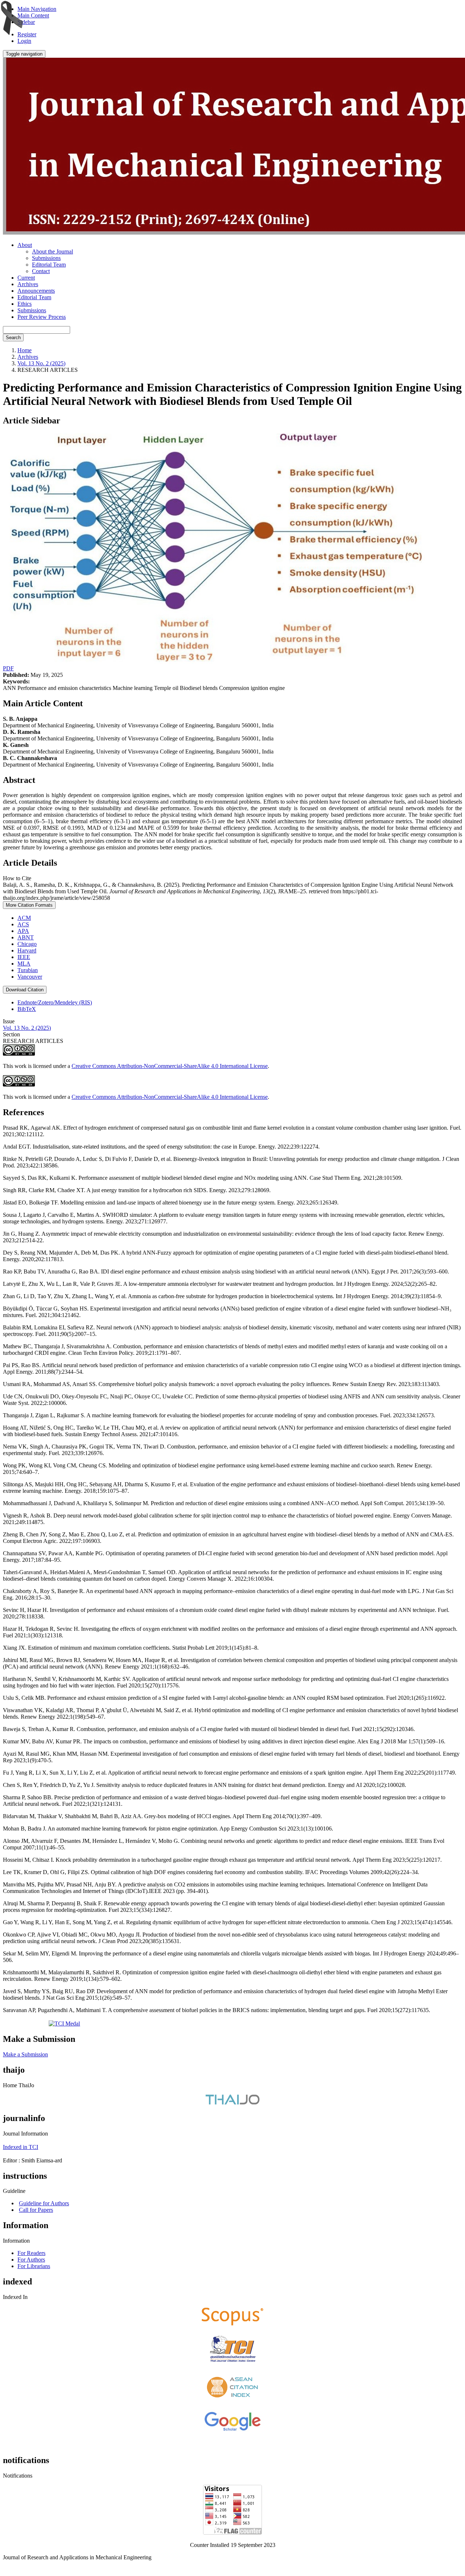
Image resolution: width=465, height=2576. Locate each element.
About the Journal (52, 251)
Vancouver (30, 977)
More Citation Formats (29, 905)
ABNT (26, 937)
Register (27, 34)
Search (13, 338)
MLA (24, 964)
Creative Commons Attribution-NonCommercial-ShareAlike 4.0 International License (170, 1066)
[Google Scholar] (232, 2432)
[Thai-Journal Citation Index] (232, 2364)
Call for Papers (36, 2210)
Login (24, 41)
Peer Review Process (42, 317)
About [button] (25, 245)
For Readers (31, 2253)
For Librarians (34, 2266)
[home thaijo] (232, 2103)
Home (25, 350)
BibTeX (27, 1009)
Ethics (25, 304)
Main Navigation (37, 9)
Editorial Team (49, 265)
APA (23, 931)
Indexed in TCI (21, 2147)
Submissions (46, 258)
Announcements (36, 291)
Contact (41, 271)
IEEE (24, 957)
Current (26, 278)
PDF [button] (8, 668)
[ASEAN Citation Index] (233, 2400)
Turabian (28, 970)
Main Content (33, 15)
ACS (23, 924)
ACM (24, 918)
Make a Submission (25, 2054)
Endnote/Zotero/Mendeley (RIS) (55, 1002)
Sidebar (26, 22)
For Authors (31, 2260)
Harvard (27, 950)
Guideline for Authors (44, 2203)
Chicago (27, 944)
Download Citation (25, 990)
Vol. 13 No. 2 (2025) (41, 363)
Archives (28, 284)
